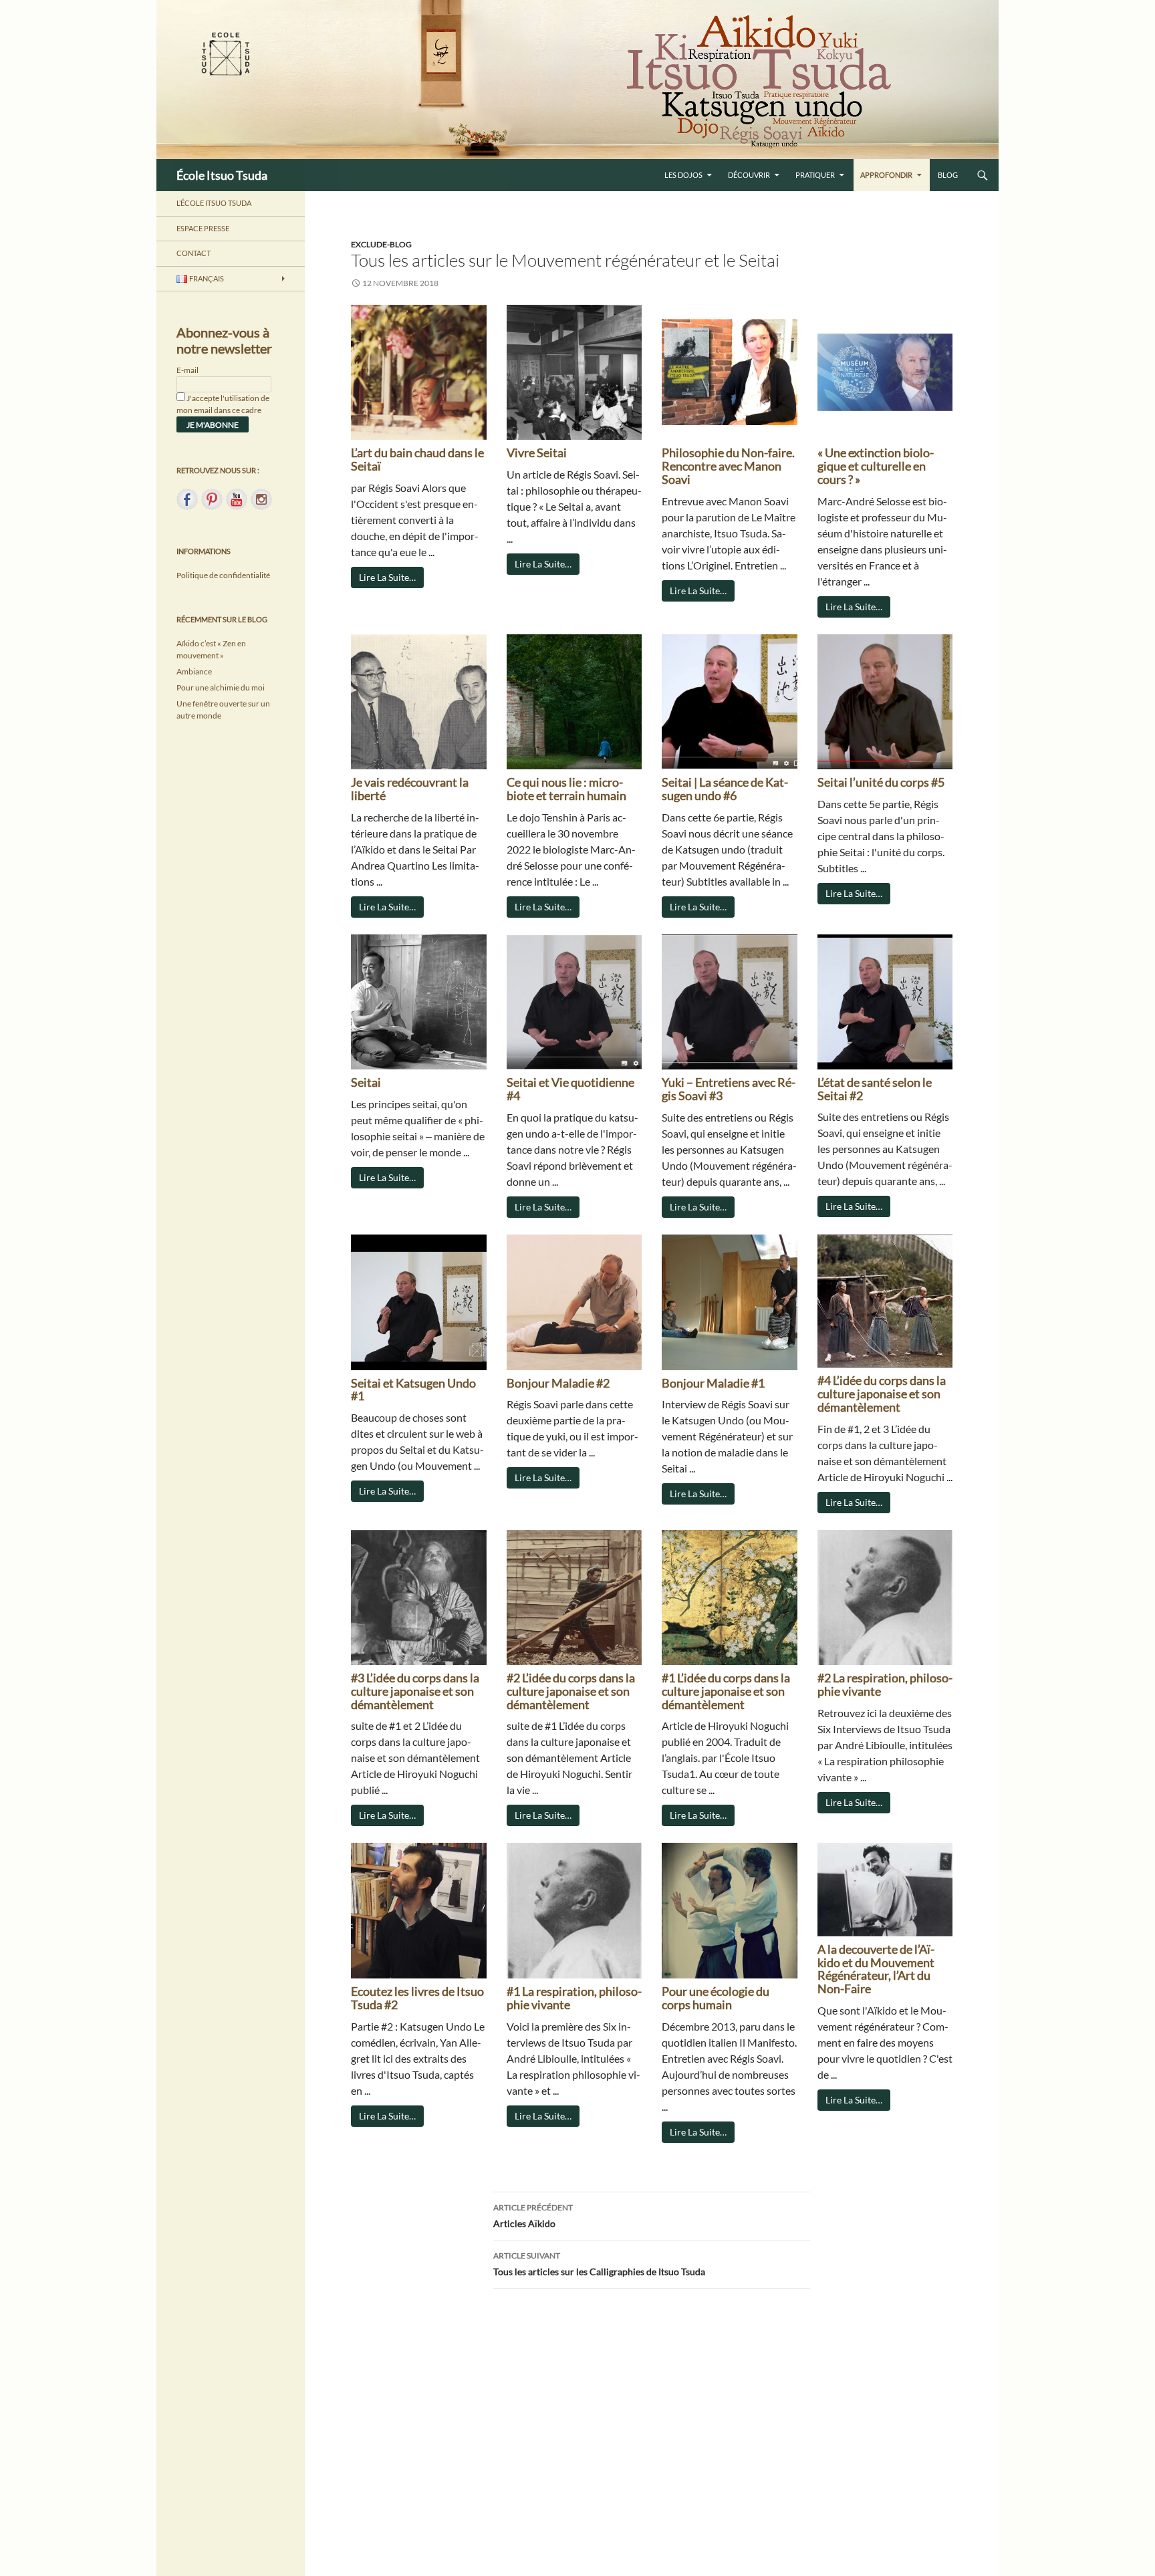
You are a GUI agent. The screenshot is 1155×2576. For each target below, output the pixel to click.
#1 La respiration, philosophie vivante (574, 1998)
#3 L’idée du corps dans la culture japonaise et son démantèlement (415, 1691)
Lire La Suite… (387, 577)
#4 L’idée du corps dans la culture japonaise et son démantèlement (882, 1394)
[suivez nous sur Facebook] (187, 499)
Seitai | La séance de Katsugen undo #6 (725, 789)
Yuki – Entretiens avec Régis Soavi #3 (729, 1089)
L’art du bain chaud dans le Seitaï (417, 459)
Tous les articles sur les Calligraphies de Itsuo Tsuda (599, 2264)
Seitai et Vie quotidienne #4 (570, 1089)
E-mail (187, 370)
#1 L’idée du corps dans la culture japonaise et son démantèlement (726, 1691)
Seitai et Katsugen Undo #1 (413, 1390)
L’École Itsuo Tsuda (214, 203)
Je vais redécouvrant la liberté (410, 789)
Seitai (366, 1082)
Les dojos (683, 175)
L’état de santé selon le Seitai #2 (875, 1089)
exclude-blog (381, 244)
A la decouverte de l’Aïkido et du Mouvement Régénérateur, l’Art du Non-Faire (876, 1969)
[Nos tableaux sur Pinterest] (212, 499)
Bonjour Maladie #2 (558, 1383)
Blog (948, 175)
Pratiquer (815, 175)
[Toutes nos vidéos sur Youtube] (237, 499)
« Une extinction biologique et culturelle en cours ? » (876, 466)
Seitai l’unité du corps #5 (881, 782)
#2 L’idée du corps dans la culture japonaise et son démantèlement (571, 1691)
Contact (194, 253)
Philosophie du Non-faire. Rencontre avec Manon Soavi (728, 466)
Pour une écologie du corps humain (716, 1998)
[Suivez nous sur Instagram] (261, 499)
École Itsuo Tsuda (222, 175)
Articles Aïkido (533, 2216)
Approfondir (886, 175)
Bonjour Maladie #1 (713, 1383)
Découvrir (749, 175)
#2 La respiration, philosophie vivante (885, 1684)
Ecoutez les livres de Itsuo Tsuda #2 (417, 1998)
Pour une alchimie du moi (221, 687)
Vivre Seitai (537, 453)
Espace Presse (203, 228)
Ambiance (194, 671)
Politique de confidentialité (223, 575)
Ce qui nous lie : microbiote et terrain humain (566, 789)
